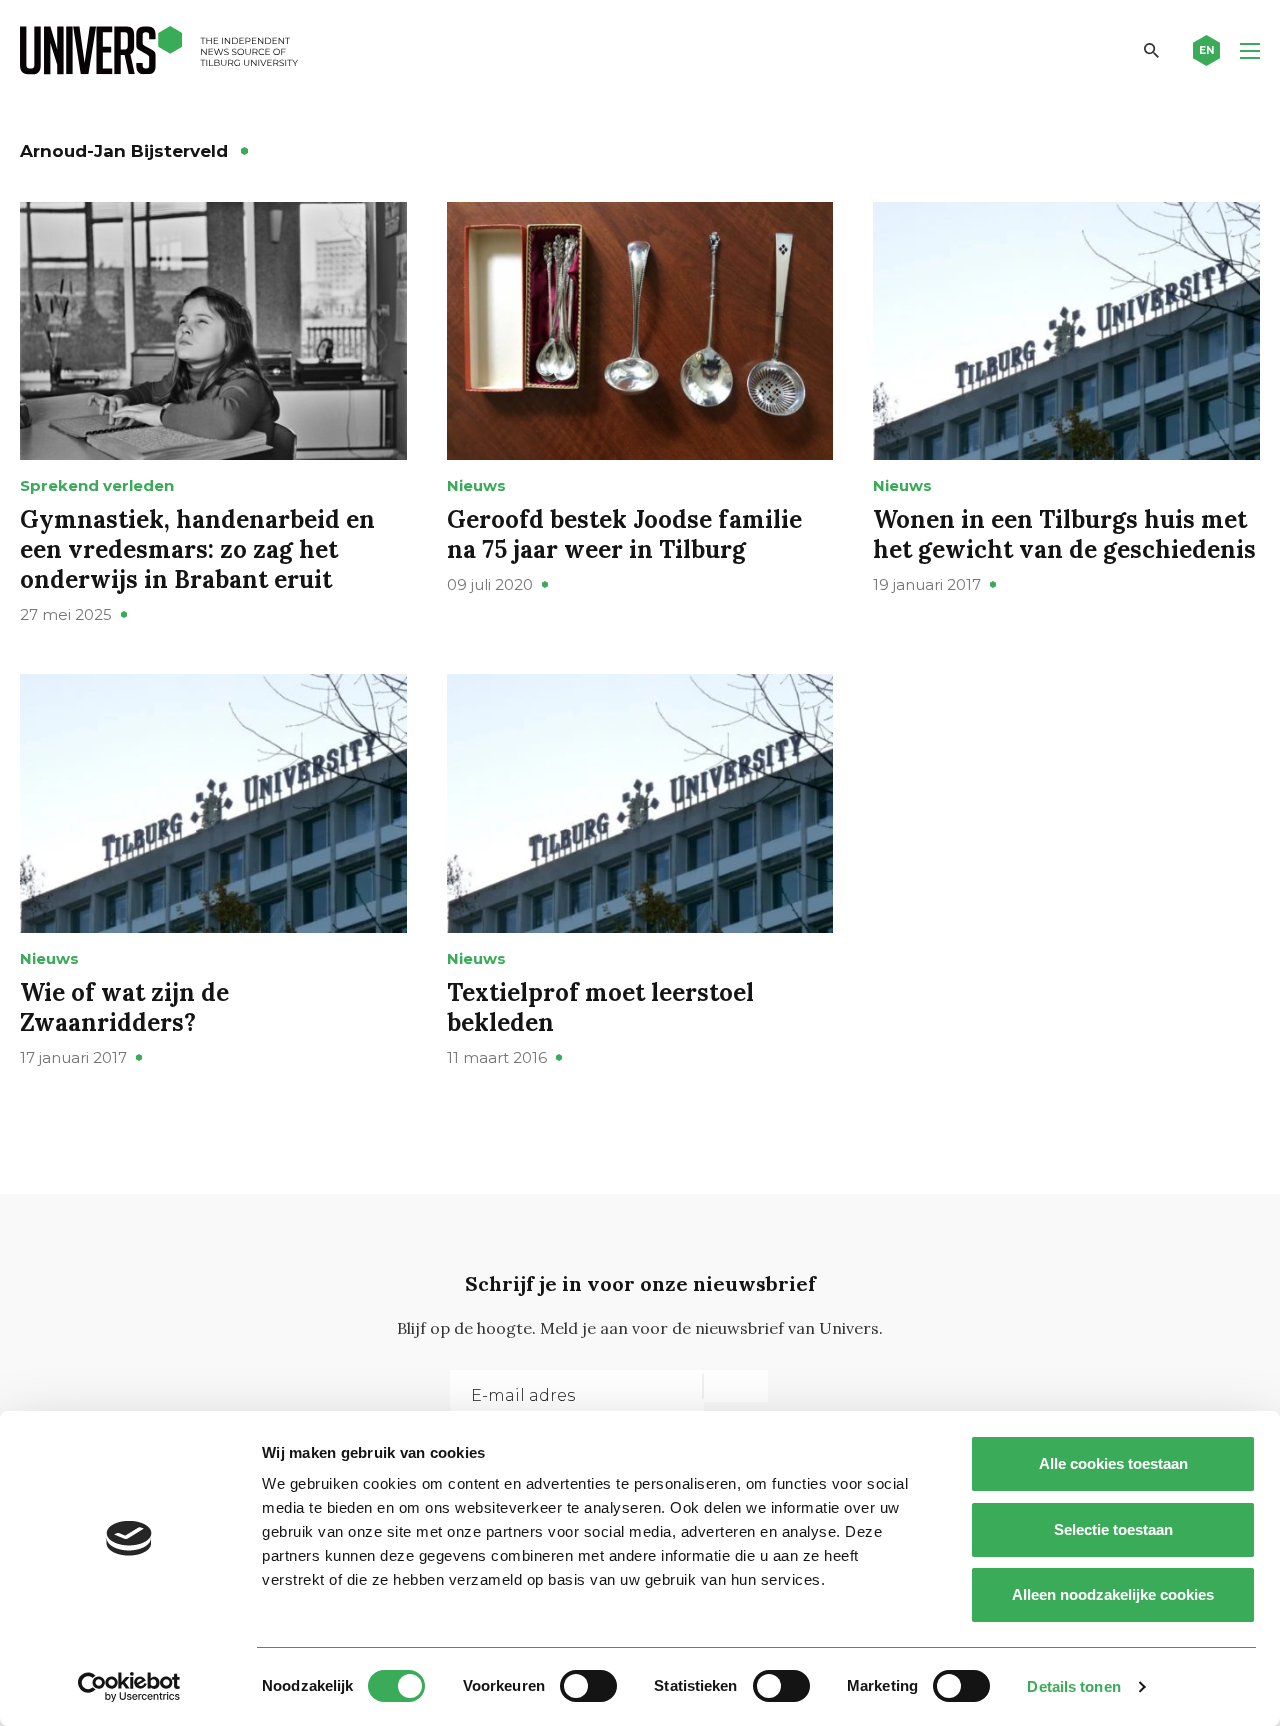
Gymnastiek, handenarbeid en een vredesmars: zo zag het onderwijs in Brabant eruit (197, 549)
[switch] (588, 1686)
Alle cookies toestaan (1113, 1463)
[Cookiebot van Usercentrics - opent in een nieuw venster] (129, 1687)
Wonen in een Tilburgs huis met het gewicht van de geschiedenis (1064, 534)
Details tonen (1073, 1686)
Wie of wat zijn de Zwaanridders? (124, 1007)
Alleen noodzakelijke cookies (1113, 1594)
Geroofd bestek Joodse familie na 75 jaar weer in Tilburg (624, 534)
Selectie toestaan (1113, 1529)
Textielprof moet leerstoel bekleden (600, 1007)
